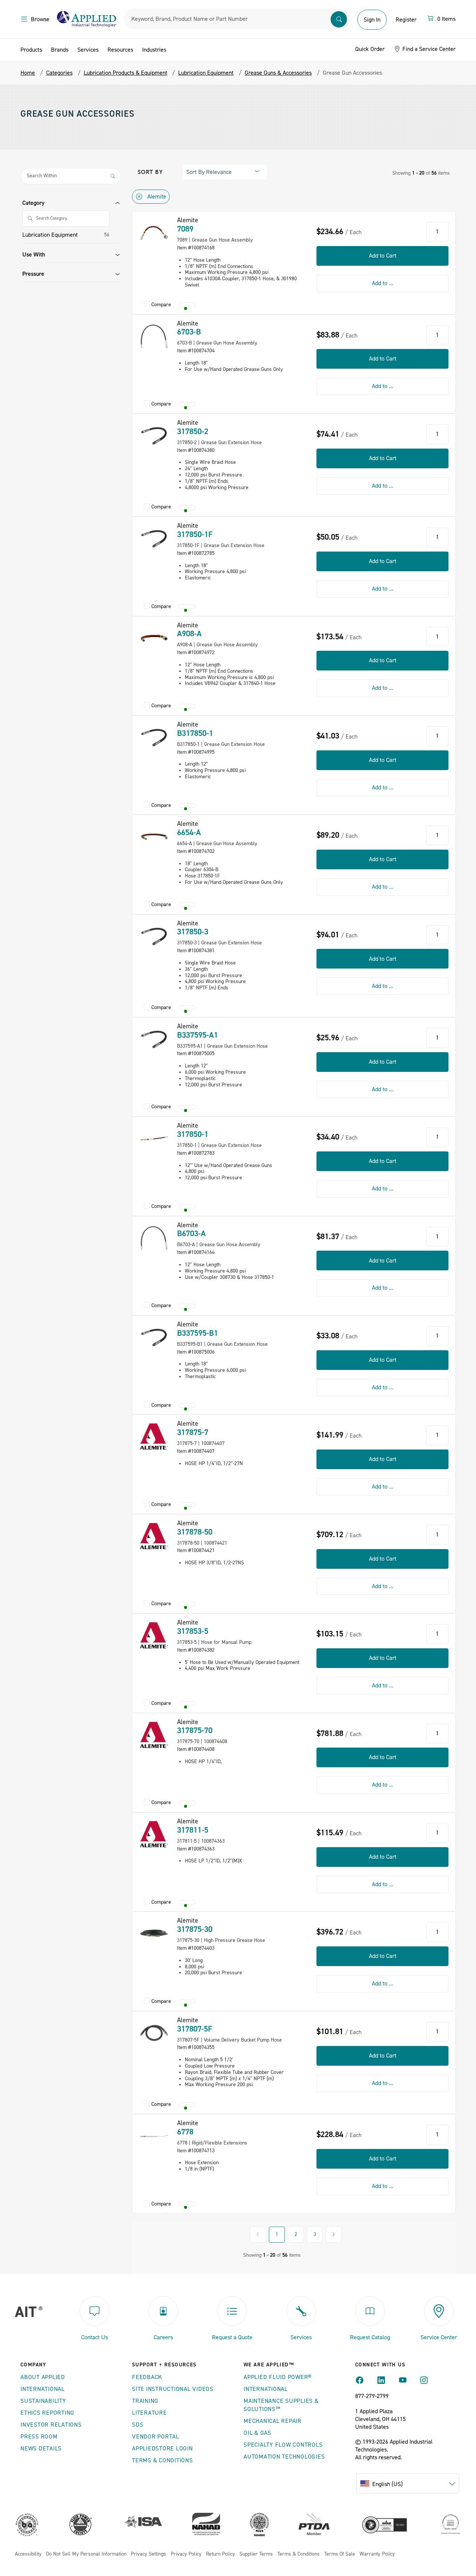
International (43, 2389)
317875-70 (195, 1730)
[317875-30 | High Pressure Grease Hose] (154, 1933)
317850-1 (193, 1134)
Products (31, 50)
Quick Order (370, 49)
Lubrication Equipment (50, 235)
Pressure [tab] (33, 274)
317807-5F (195, 2029)
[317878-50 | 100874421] (154, 1536)
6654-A (189, 833)
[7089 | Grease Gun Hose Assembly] (154, 233)
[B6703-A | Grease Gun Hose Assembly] (154, 1238)
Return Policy (221, 2554)
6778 (185, 2132)
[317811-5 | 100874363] (154, 1834)
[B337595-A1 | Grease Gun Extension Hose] (154, 1039)
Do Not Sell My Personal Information (86, 2554)
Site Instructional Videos (173, 2389)
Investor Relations (51, 2425)
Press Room (39, 2437)
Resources (120, 50)
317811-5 (193, 1830)
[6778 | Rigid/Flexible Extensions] (154, 2136)
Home (28, 73)
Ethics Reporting (47, 2413)
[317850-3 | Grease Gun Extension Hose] (154, 936)
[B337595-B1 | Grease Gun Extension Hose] (154, 1337)
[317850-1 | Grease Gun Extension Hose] (154, 1138)
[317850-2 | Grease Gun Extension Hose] (154, 436)
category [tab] (33, 203)
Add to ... (383, 283)
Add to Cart (383, 256)
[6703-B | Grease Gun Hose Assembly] (154, 336)
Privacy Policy (186, 2554)
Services (88, 50)
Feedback (147, 2377)
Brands (60, 50)
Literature (149, 2413)
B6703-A (191, 1234)
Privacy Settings (149, 2554)
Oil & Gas (258, 2433)
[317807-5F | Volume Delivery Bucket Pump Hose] (154, 2033)
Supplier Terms (256, 2554)
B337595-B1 (197, 1333)
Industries (154, 50)
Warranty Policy (377, 2554)
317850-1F (195, 534)
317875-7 (193, 1432)
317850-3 (193, 932)
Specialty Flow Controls (283, 2445)
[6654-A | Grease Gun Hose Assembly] (154, 837)
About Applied (43, 2377)
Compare (161, 305)
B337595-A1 (197, 1035)
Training (145, 2401)
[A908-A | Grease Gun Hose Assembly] (154, 638)
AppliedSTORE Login (163, 2449)
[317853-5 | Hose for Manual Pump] (154, 1635)
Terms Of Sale (340, 2554)
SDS (138, 2425)
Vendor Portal (156, 2437)
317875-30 (195, 1929)
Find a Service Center (428, 49)
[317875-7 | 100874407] (154, 1436)
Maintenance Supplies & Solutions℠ (281, 2405)
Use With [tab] (34, 255)
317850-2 (193, 432)
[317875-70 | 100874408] (154, 1735)
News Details (41, 2449)
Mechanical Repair (273, 2421)
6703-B (189, 332)
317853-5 (193, 1631)
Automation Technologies (284, 2457)
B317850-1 (195, 733)
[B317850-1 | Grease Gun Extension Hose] (154, 737)
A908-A (189, 634)
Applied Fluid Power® (278, 2377)
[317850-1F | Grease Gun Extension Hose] (154, 539)
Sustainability (43, 2401)
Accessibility (28, 2554)
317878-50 (195, 1532)
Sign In (372, 20)
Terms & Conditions (163, 2460)
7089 (185, 229)
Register (406, 20)
